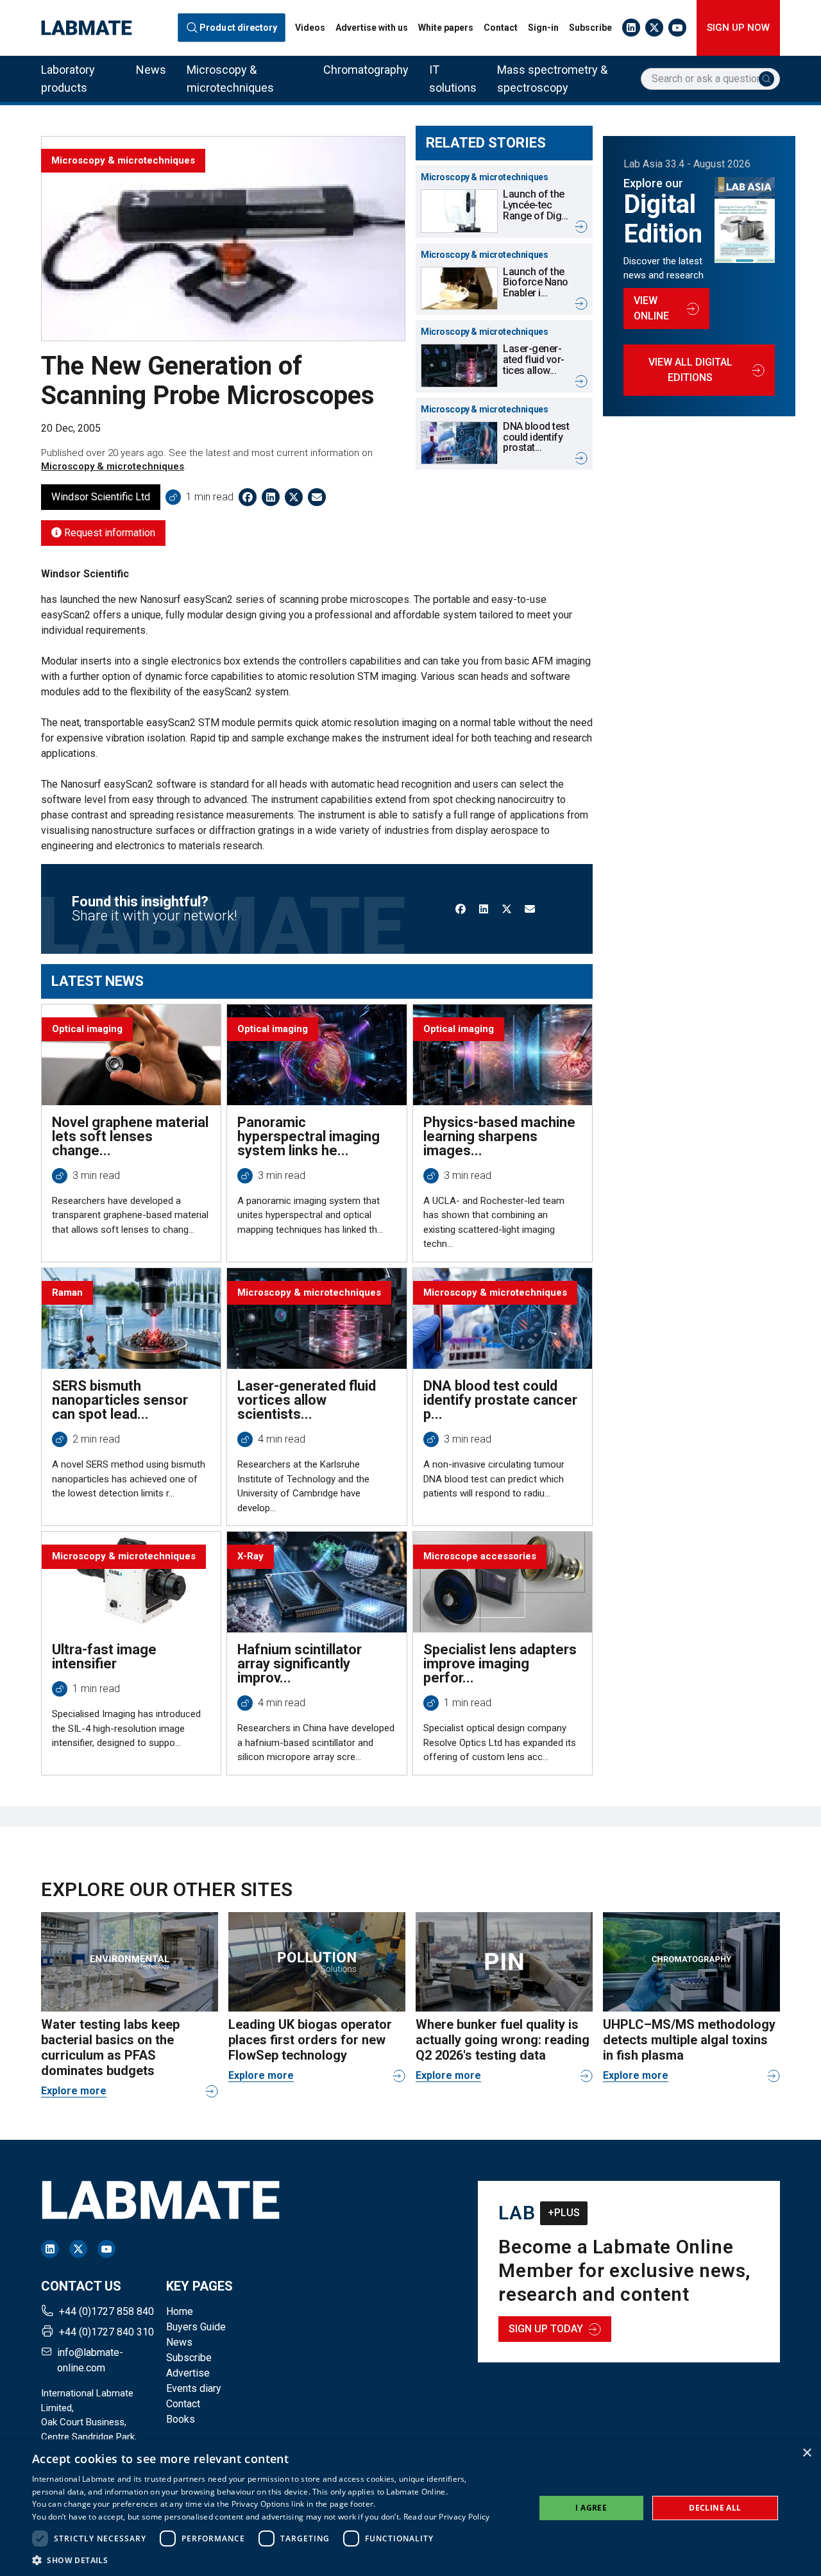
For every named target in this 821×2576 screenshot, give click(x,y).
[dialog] (410, 2508)
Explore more (74, 2091)
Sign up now (738, 28)
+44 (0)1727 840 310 (106, 2332)
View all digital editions (690, 370)
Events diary (194, 2388)
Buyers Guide (196, 2327)
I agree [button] (591, 2508)
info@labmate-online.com (90, 2360)
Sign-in (543, 28)
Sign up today (546, 2329)
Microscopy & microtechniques (230, 79)
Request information (108, 533)
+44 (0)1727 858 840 (106, 2311)
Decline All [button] (715, 2508)
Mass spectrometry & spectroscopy (552, 79)
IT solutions (453, 79)
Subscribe (590, 28)
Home (180, 2311)
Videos (310, 28)
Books (181, 2419)
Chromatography (366, 70)
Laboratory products (68, 79)
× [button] (807, 2453)
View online (651, 308)
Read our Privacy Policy (447, 2517)
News (151, 70)
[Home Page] (87, 28)
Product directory (239, 28)
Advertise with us (372, 28)
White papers (446, 28)
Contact (501, 28)
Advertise (188, 2373)
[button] (261, 2560)
